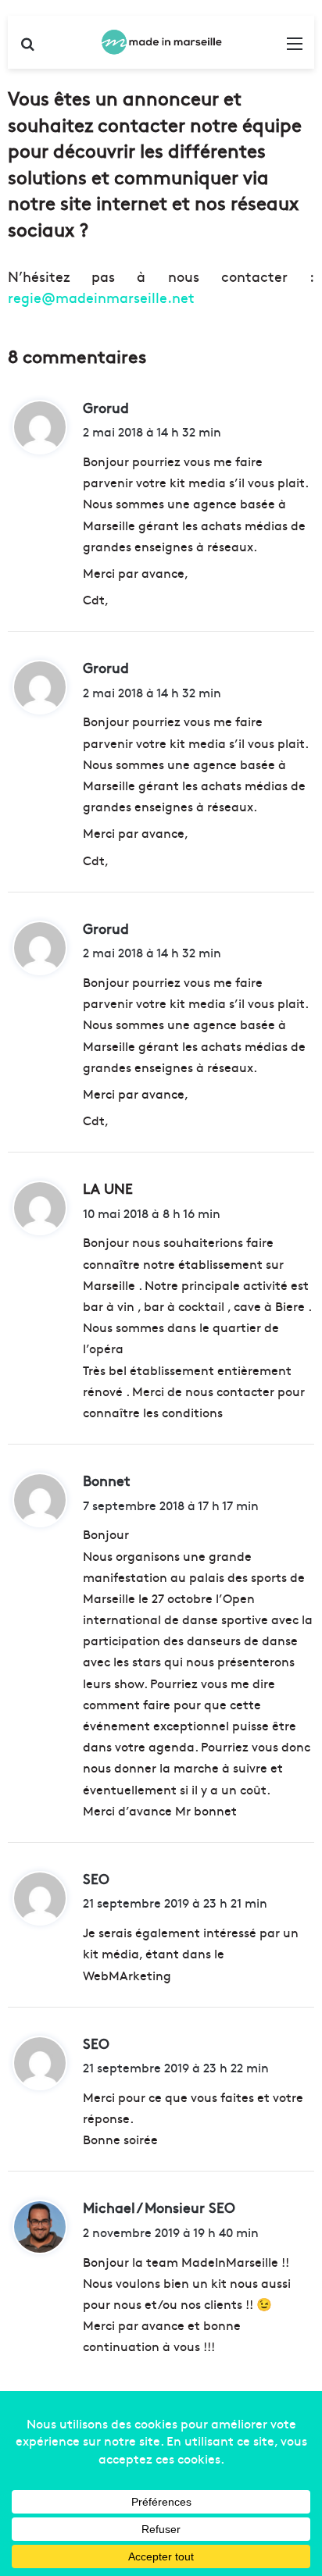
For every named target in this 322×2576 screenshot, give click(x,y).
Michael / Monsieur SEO (159, 2207)
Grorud (106, 407)
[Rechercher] (27, 48)
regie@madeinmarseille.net (101, 297)
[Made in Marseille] (161, 42)
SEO (96, 1878)
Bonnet (107, 1480)
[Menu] (295, 48)
